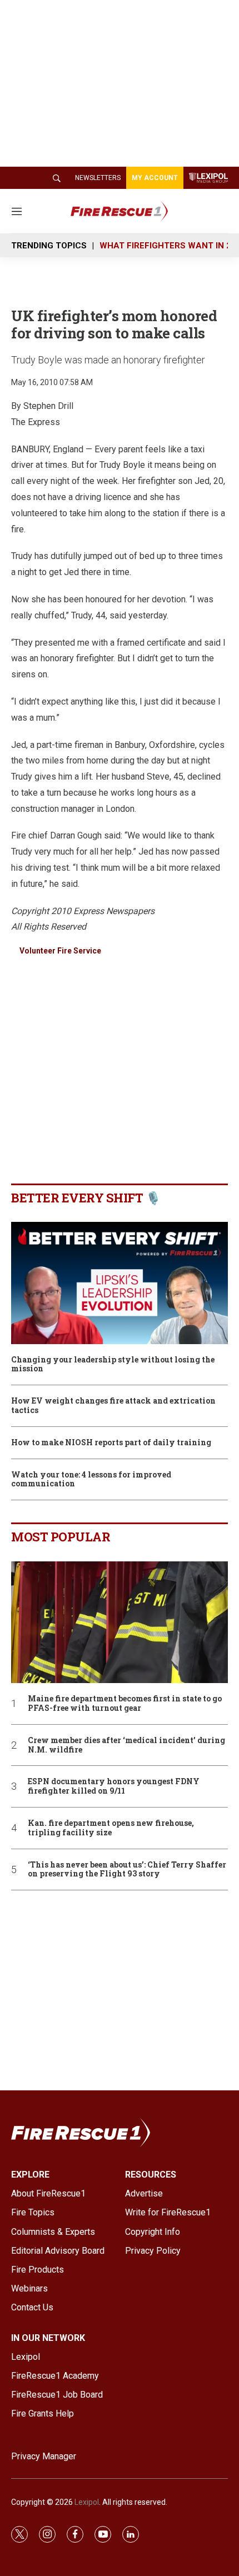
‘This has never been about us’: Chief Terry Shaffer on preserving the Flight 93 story (127, 1870)
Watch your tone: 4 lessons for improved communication (91, 1480)
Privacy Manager (44, 2456)
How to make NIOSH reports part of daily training (111, 1443)
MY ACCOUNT (155, 178)
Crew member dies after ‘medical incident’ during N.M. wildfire (126, 1745)
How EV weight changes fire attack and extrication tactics (113, 1406)
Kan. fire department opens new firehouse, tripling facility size (111, 1828)
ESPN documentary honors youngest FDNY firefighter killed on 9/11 (114, 1786)
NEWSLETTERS (98, 178)
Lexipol (87, 2502)
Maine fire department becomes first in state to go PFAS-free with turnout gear (125, 1704)
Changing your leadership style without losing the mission (113, 1365)
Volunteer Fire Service (60, 951)
